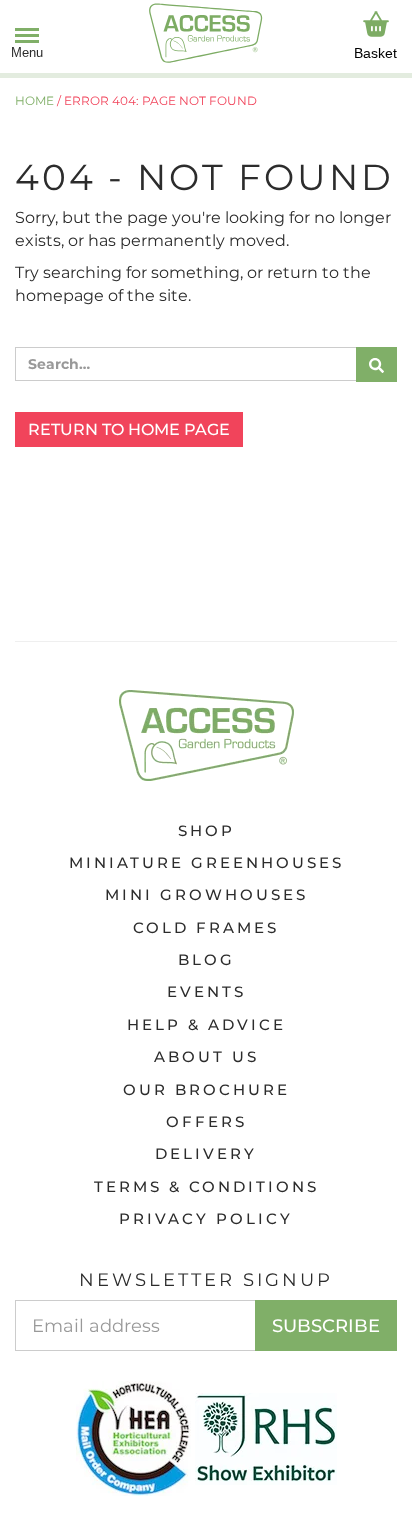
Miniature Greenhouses (206, 862)
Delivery (206, 1153)
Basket (375, 53)
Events (206, 991)
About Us (206, 1056)
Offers (206, 1121)
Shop (206, 830)
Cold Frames (206, 927)
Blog (206, 959)
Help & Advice (206, 1024)
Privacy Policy (206, 1218)
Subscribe (326, 1326)
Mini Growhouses (206, 894)
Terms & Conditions (206, 1186)
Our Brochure (206, 1089)
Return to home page (129, 429)
